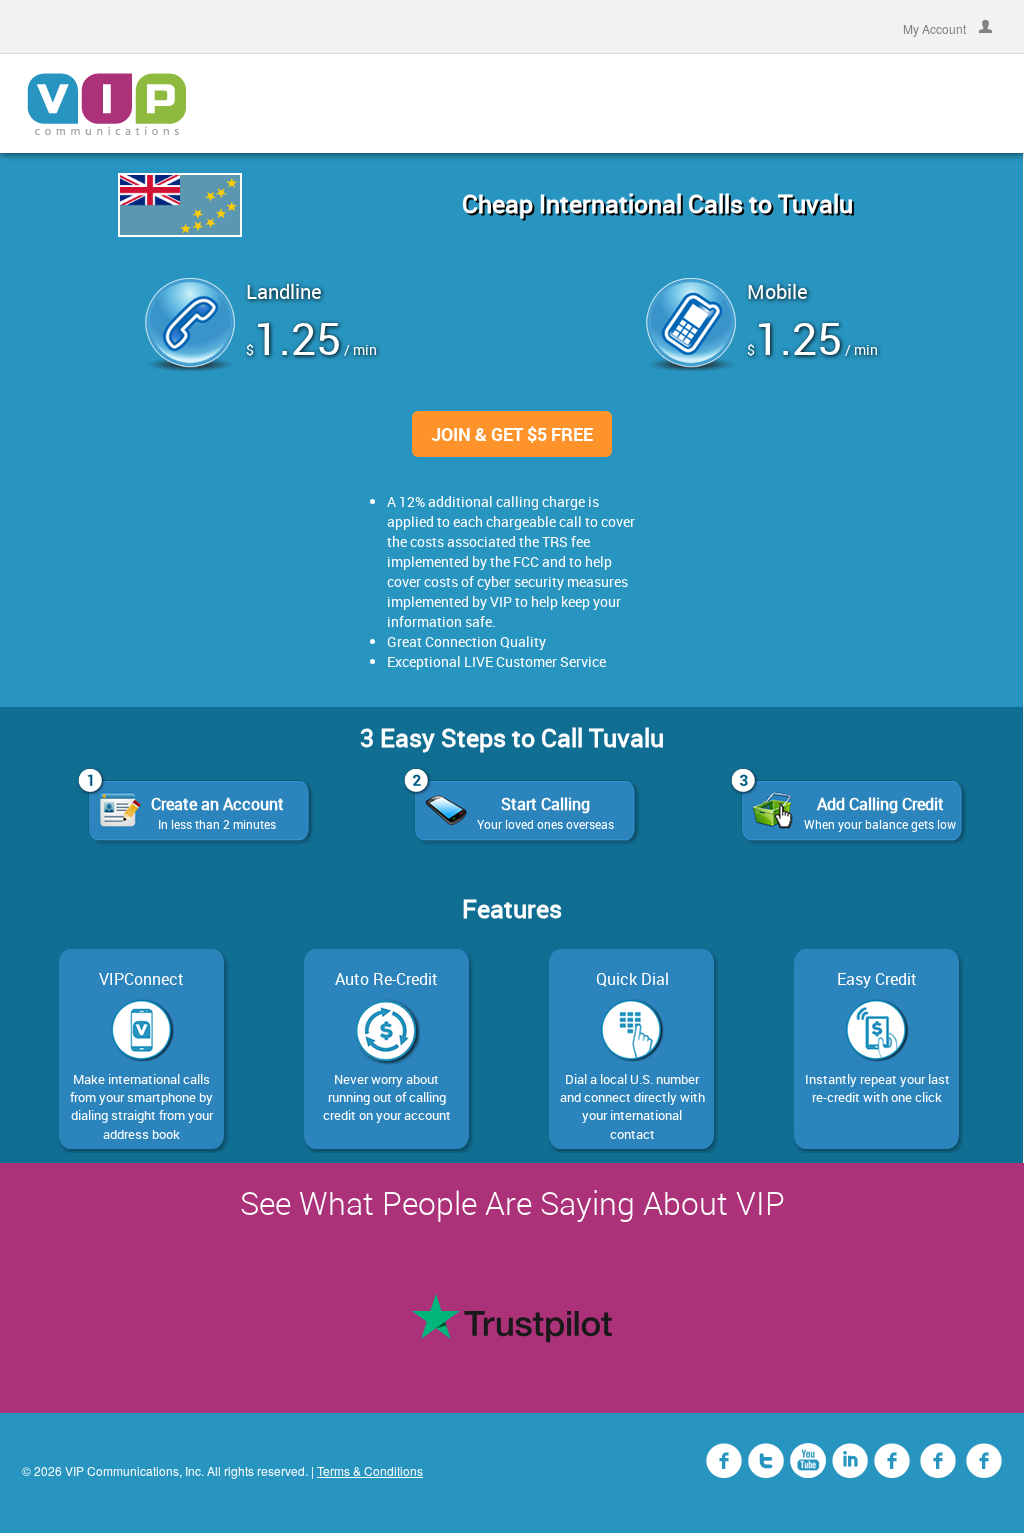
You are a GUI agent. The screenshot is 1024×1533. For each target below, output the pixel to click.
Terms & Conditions (370, 1470)
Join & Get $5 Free (512, 434)
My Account (936, 27)
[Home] (106, 103)
